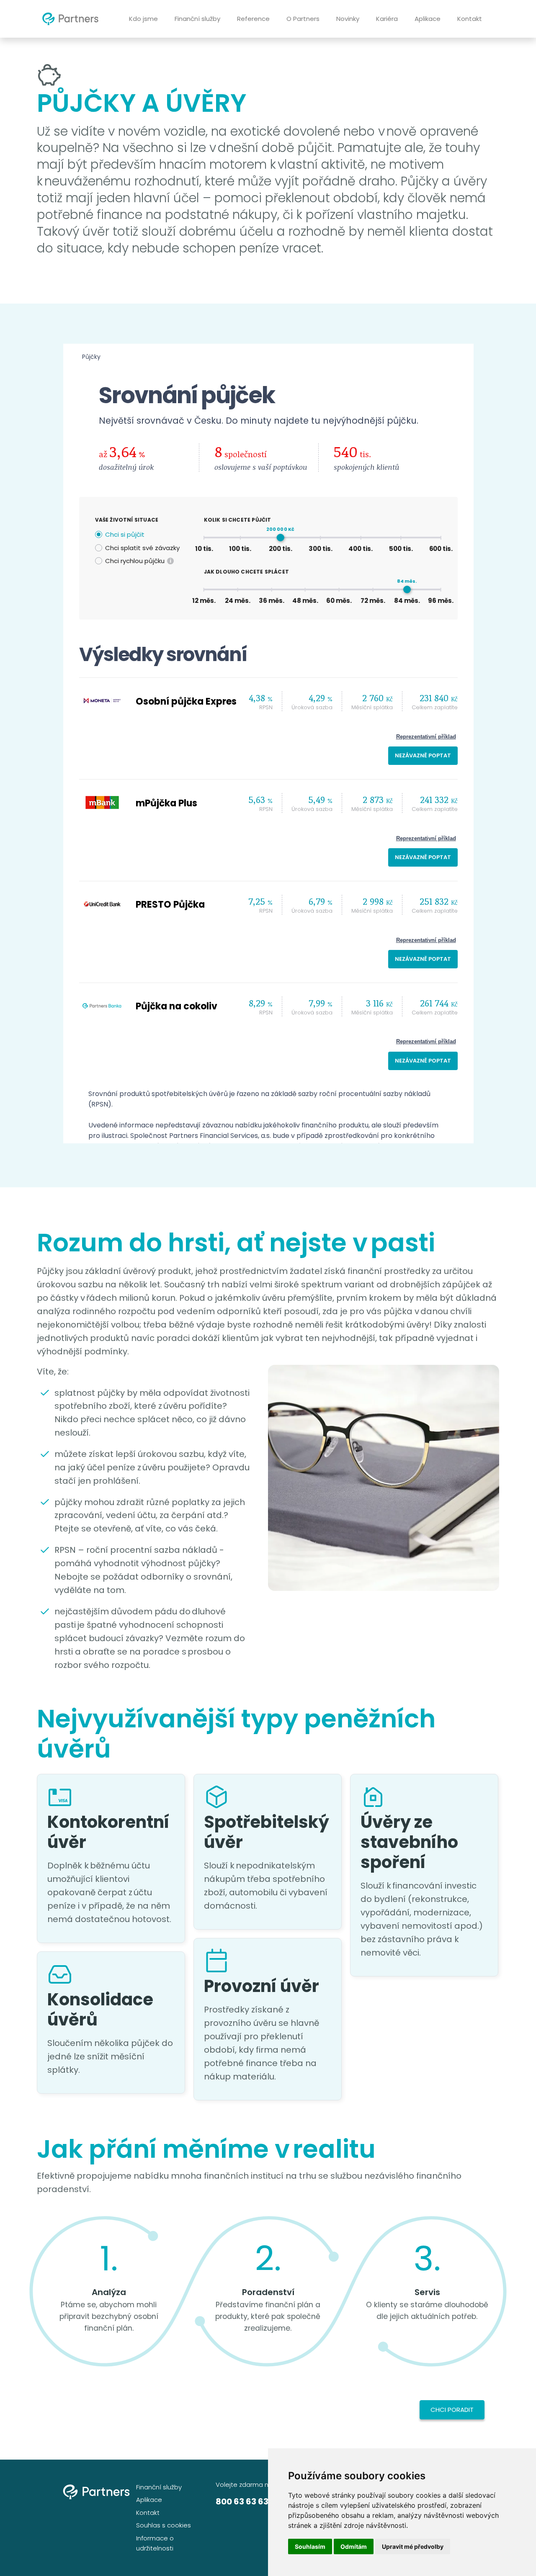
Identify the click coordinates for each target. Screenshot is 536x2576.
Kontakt (470, 19)
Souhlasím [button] (310, 2546)
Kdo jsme (143, 19)
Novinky (348, 19)
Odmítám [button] (354, 2546)
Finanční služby (197, 19)
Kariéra (387, 19)
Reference (253, 19)
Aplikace (428, 19)
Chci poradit (452, 2410)
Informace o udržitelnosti (155, 2543)
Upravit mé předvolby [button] (413, 2546)
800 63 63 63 (242, 2501)
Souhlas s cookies (164, 2525)
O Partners (303, 19)
